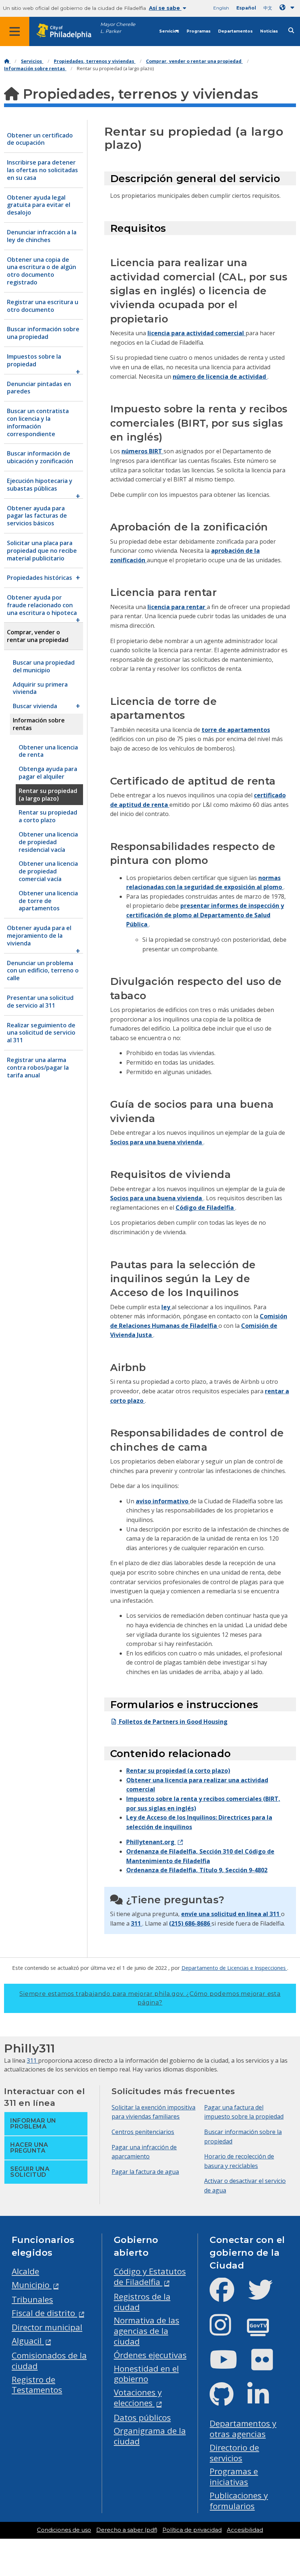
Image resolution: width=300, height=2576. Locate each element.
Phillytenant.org (151, 1842)
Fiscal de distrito (44, 2313)
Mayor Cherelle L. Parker (118, 28)
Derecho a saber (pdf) (127, 2530)
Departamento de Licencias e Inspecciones (234, 1968)
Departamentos (235, 31)
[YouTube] (229, 2366)
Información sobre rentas (35, 69)
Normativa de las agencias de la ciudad (147, 2331)
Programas (199, 31)
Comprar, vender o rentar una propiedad (194, 61)
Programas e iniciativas (234, 2477)
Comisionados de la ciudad (49, 2361)
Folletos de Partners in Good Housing (172, 1722)
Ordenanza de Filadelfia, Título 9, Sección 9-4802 (197, 1870)
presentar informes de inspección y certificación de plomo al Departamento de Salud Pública (205, 915)
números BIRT (142, 451)
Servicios (169, 31)
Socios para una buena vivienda (157, 1142)
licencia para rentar (177, 607)
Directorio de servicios (234, 2453)
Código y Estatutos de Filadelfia (150, 2277)
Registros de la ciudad (142, 2302)
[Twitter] (266, 2296)
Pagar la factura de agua (145, 2172)
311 (137, 1923)
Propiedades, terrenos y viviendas (95, 61)
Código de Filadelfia (205, 1208)
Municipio (32, 2285)
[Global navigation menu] (15, 31)
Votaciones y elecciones (138, 2398)
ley (166, 1307)
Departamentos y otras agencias (243, 2429)
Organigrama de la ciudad (150, 2436)
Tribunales (32, 2299)
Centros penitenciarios (143, 2132)
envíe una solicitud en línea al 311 (231, 1914)
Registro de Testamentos (37, 2385)
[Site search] (291, 31)
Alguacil (28, 2341)
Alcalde (25, 2271)
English (221, 8)
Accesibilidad (245, 2530)
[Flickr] (268, 2366)
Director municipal (47, 2327)
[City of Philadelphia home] (68, 31)
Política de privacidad (192, 2530)
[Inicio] (7, 61)
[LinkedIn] (264, 2400)
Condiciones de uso (64, 2530)
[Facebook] (228, 2296)
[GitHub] (227, 2400)
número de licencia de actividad (220, 377)
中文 (268, 8)
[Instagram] (226, 2331)
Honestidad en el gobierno (146, 2374)
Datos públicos (142, 2418)
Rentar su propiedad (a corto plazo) (178, 1771)
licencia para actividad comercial (196, 333)
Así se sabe (165, 8)
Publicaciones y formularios (239, 2501)
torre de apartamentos (236, 730)
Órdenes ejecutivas (150, 2355)
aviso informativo (163, 1501)
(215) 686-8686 (190, 1923)
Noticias (269, 31)
